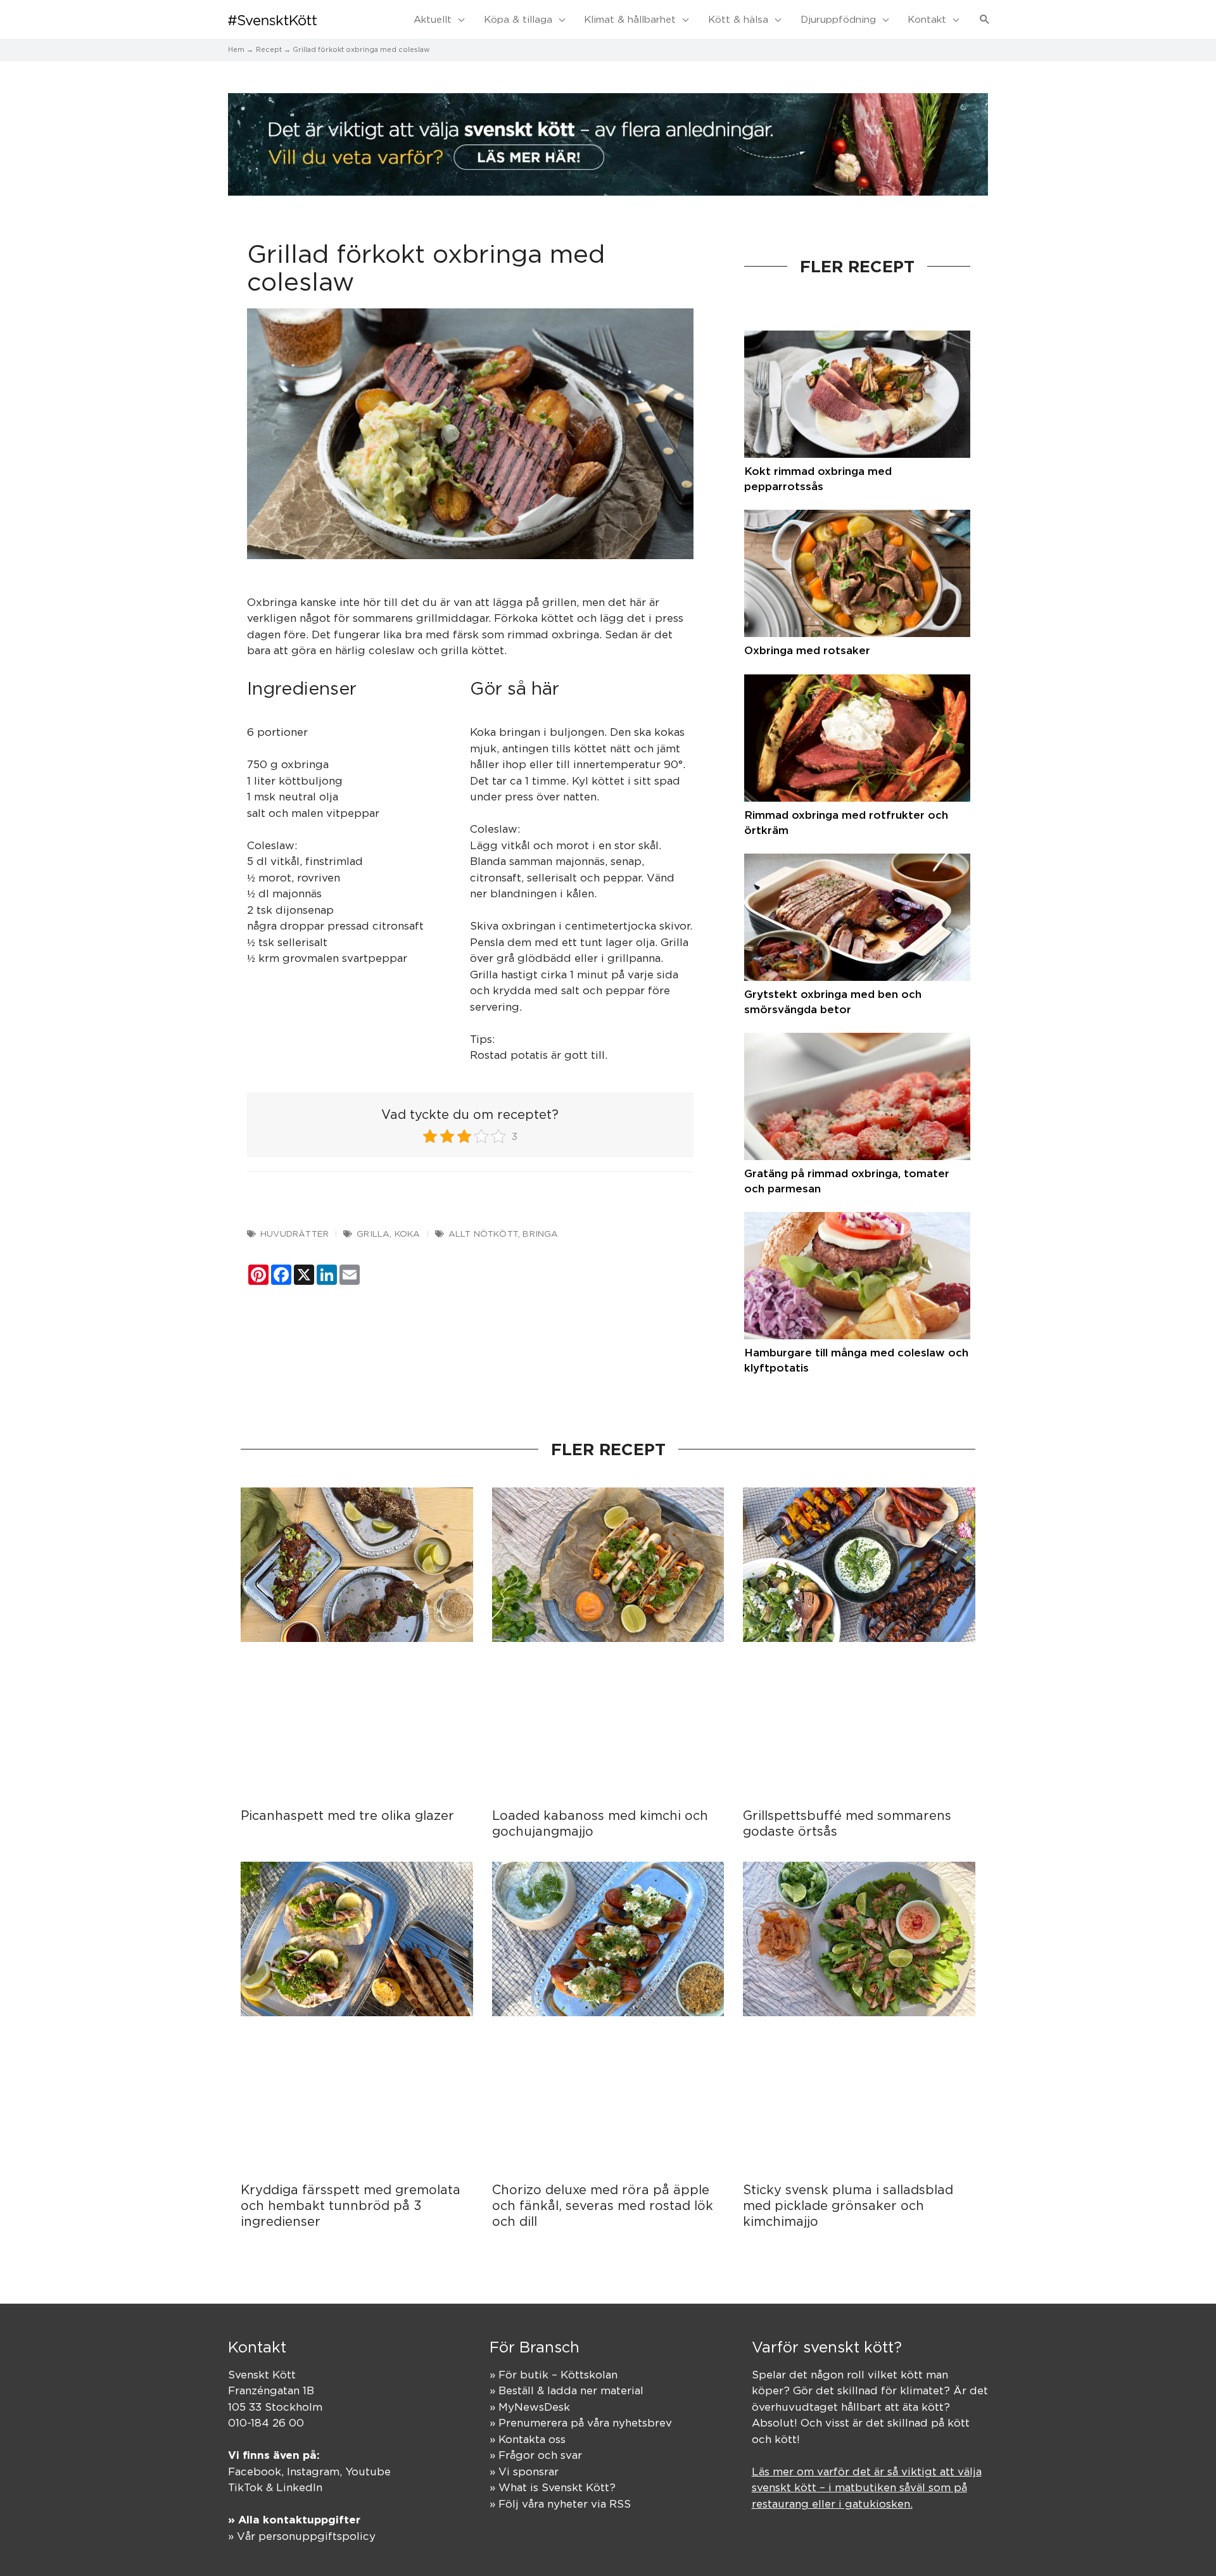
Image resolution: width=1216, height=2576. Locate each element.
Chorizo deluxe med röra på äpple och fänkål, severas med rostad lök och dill (603, 2205)
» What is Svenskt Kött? (553, 2487)
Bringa (540, 1234)
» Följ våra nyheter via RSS (560, 2504)
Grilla (373, 1234)
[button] (985, 20)
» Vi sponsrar (524, 2472)
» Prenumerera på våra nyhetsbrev (581, 2423)
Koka (408, 1234)
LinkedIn (299, 2487)
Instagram (313, 2472)
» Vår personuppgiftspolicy (302, 2536)
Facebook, (257, 2472)
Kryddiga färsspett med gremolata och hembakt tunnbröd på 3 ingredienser (351, 2205)
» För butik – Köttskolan (554, 2375)
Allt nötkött (483, 1234)
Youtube (368, 2472)
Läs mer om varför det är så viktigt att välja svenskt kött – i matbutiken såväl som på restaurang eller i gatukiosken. (867, 2488)
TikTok (245, 2487)
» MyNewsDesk (530, 2407)
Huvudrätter (294, 1234)
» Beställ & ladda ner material (567, 2390)
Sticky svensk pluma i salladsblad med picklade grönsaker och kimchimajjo (848, 2205)
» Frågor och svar (536, 2455)
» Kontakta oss (528, 2439)
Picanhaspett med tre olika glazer (347, 1815)
